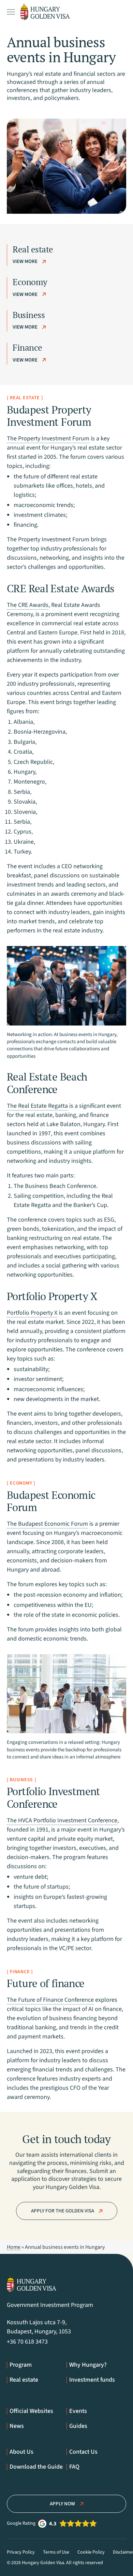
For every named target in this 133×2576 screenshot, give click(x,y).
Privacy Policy (21, 2552)
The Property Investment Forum (48, 439)
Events (78, 2411)
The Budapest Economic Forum (47, 1524)
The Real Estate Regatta (37, 1106)
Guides (78, 2426)
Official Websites (31, 2411)
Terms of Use (56, 2552)
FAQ (74, 2467)
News (17, 2426)
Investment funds (92, 2380)
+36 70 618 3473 (27, 2342)
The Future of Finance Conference (50, 2000)
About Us (21, 2452)
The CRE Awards (28, 605)
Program (21, 2365)
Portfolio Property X (32, 1313)
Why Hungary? (88, 2365)
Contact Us (83, 2452)
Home (14, 2247)
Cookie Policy (91, 2552)
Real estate (24, 2380)
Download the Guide (36, 2467)
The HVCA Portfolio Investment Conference (62, 1820)
